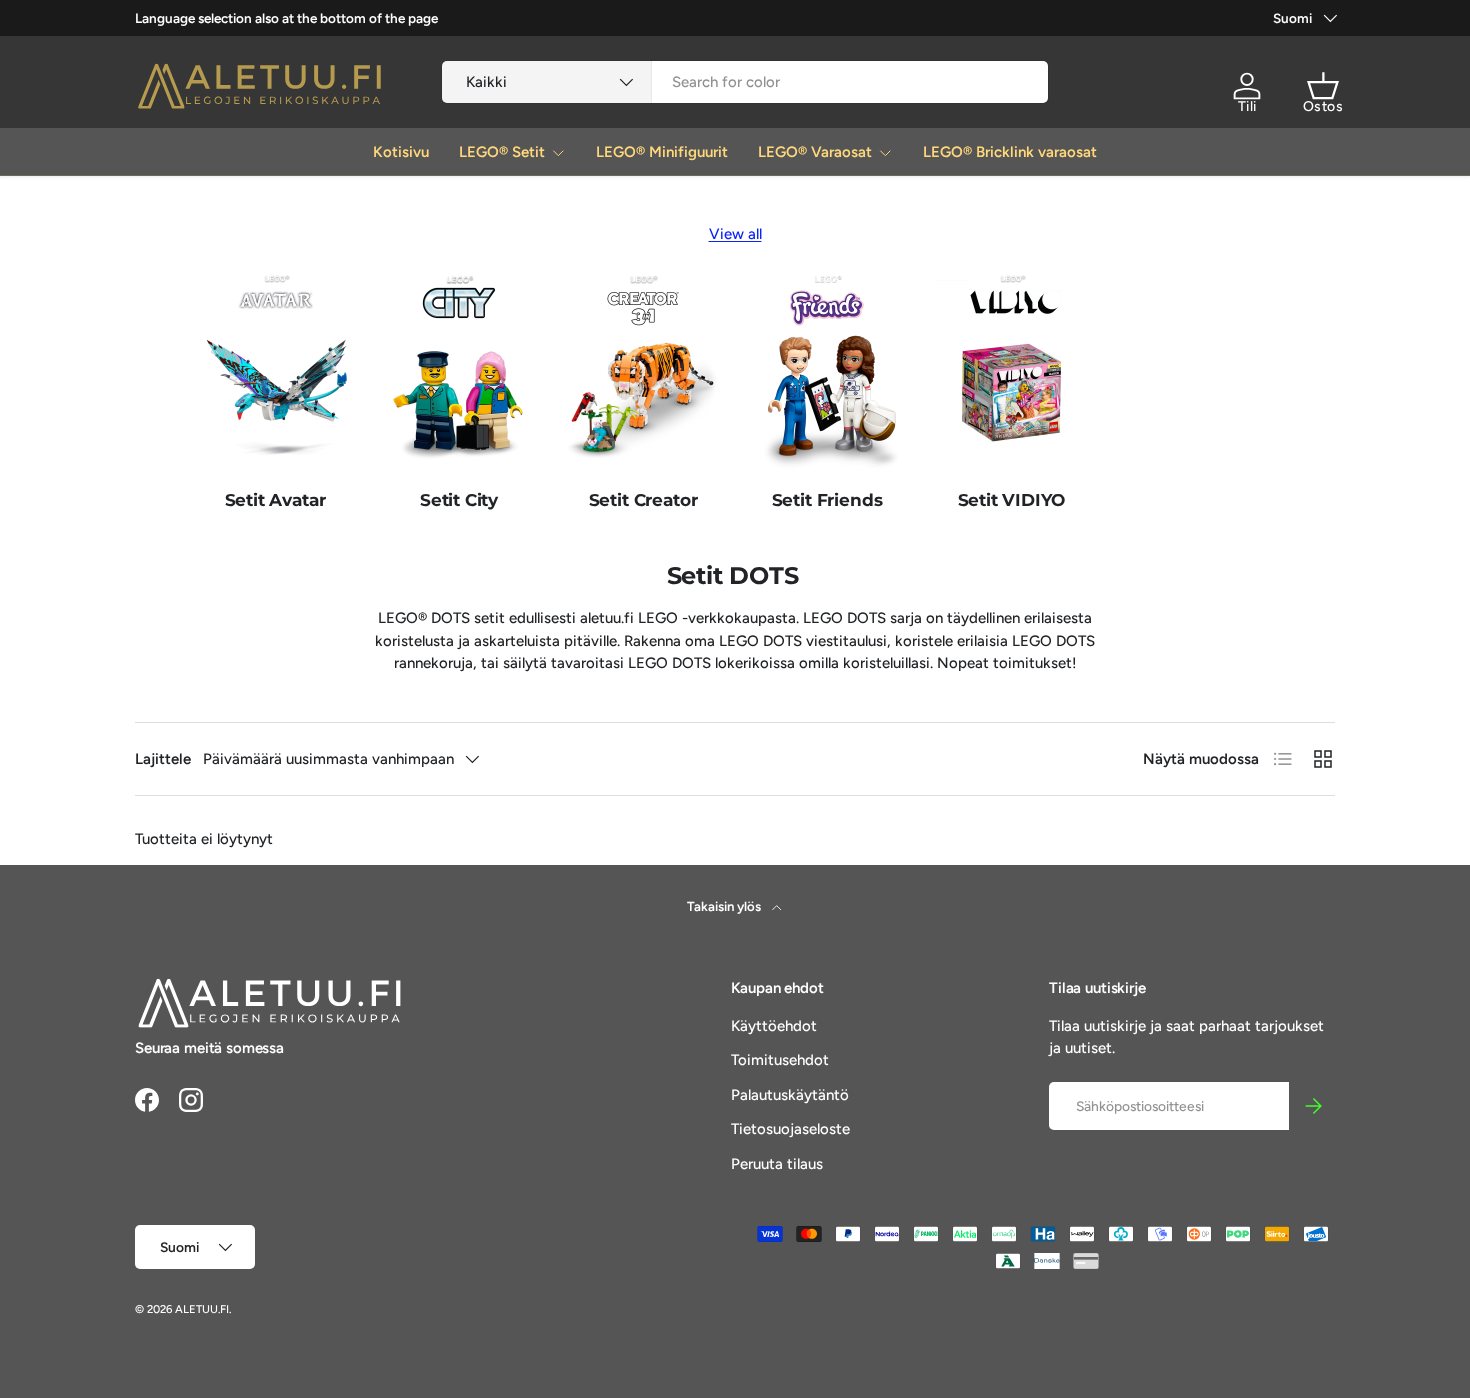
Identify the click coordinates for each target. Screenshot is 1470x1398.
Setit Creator (643, 500)
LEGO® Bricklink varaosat (1010, 152)
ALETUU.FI (202, 1309)
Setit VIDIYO (1011, 500)
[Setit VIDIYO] (1011, 371)
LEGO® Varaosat (815, 152)
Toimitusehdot (780, 1060)
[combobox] (745, 82)
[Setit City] (459, 371)
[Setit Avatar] (275, 371)
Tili (1247, 106)
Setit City (459, 500)
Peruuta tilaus (777, 1164)
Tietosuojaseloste (790, 1129)
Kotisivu (401, 152)
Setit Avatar (275, 500)
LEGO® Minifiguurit (662, 152)
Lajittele (163, 759)
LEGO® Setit (502, 152)
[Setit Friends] (827, 371)
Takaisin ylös (725, 906)
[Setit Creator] (643, 371)
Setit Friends (827, 500)
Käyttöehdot (774, 1026)
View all (735, 234)
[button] (1323, 86)
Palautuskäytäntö (790, 1095)
